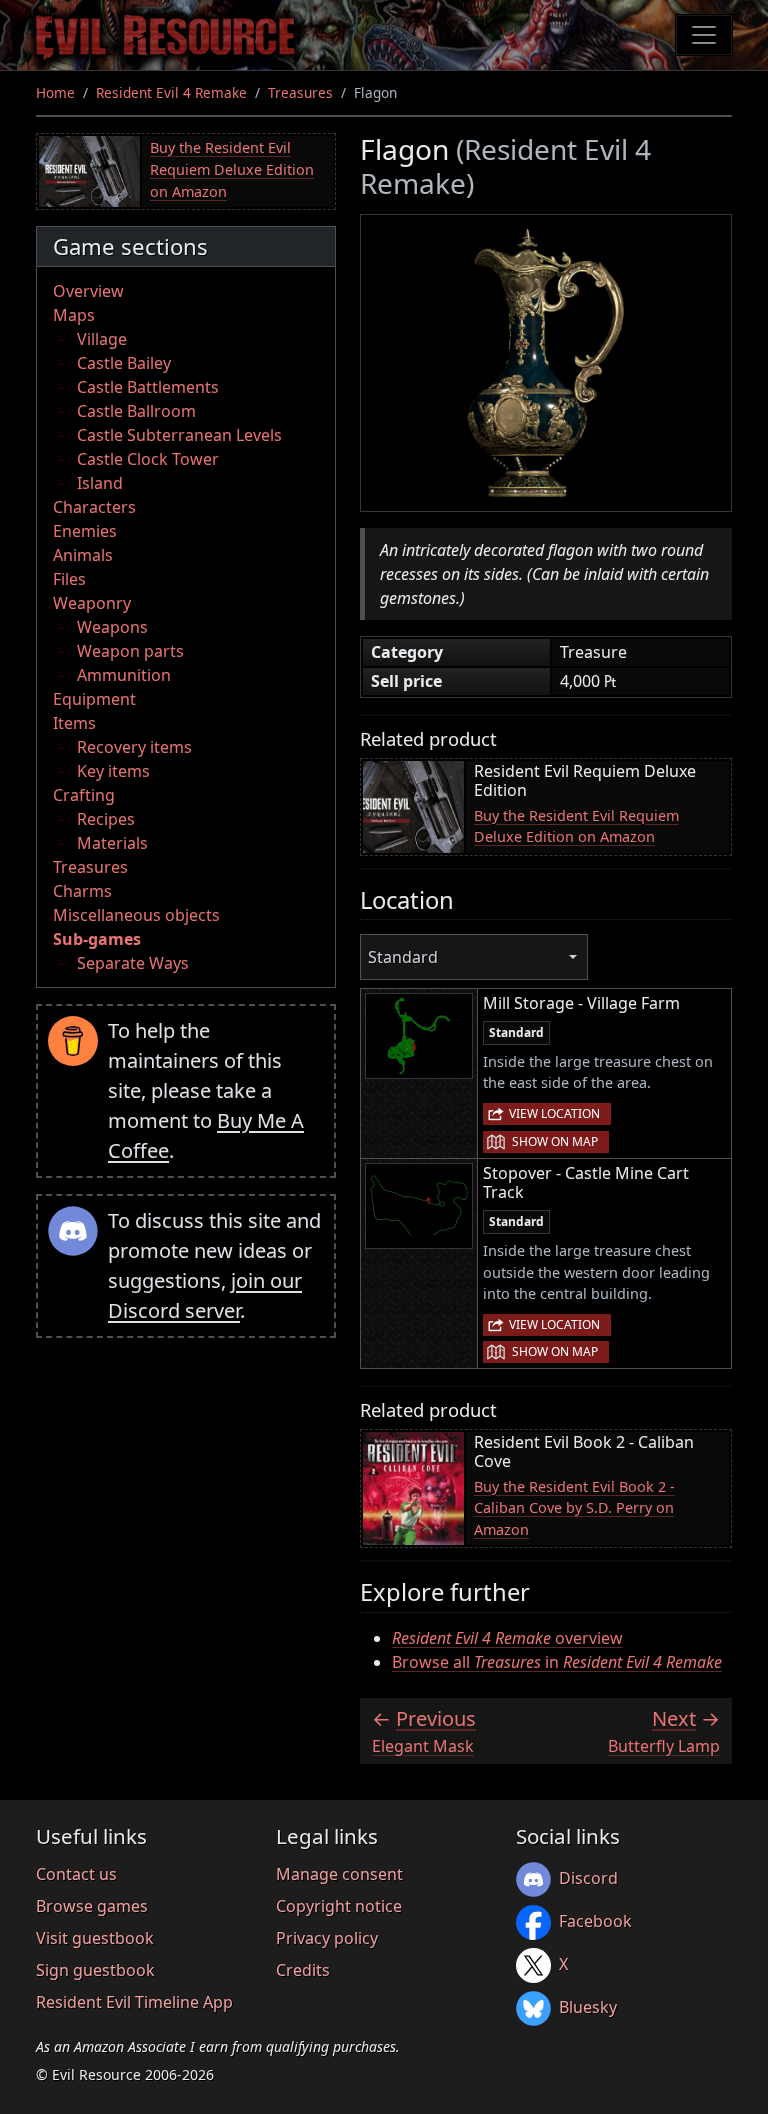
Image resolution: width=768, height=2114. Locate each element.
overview (507, 1638)
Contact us (76, 1874)
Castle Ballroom (136, 411)
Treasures (300, 92)
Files (69, 579)
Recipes (106, 819)
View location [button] (554, 1113)
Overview (88, 291)
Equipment (94, 699)
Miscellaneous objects (136, 915)
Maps (74, 315)
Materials (112, 843)
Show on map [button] (555, 1141)
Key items (113, 771)
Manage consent (339, 1874)
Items (74, 723)
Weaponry (92, 603)
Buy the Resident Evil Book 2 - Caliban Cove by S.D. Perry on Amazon (574, 1508)
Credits (303, 1970)
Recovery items (134, 747)
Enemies (85, 531)
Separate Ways (133, 963)
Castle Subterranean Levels (179, 435)
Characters (94, 507)
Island (100, 483)
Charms (82, 891)
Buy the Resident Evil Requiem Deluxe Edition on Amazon (232, 169)
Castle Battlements (148, 387)
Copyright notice (339, 1906)
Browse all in (557, 1662)
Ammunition (124, 675)
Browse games (92, 1906)
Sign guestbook (95, 1970)
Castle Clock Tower (148, 459)
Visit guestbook (95, 1938)
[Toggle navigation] (704, 35)
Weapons (112, 627)
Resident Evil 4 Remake (171, 92)
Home (55, 92)
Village (102, 339)
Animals (83, 555)
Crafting (84, 795)
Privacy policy (327, 1938)
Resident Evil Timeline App (134, 2002)
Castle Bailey (124, 363)
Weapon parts (130, 651)
